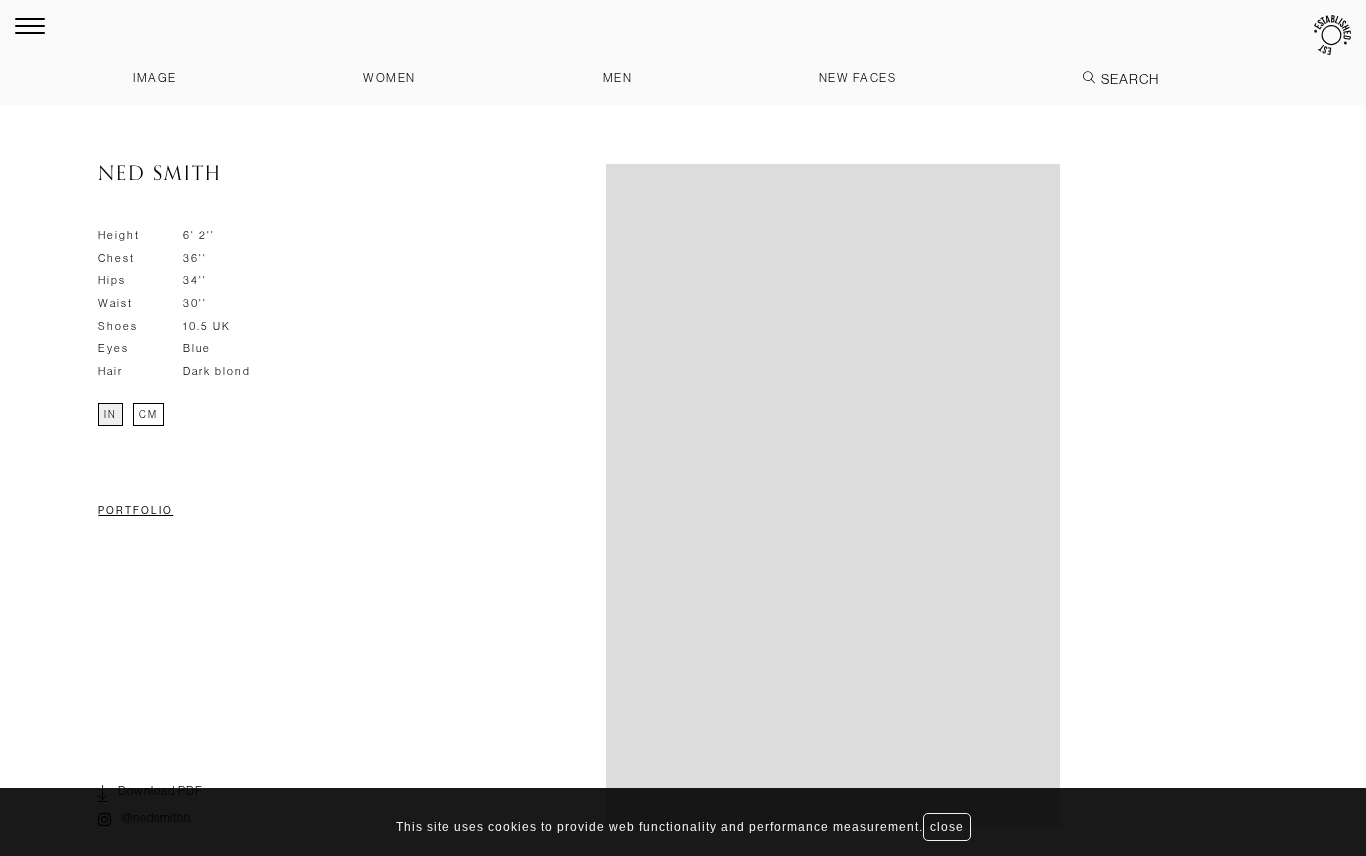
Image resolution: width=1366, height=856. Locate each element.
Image (155, 77)
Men (618, 77)
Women (389, 77)
